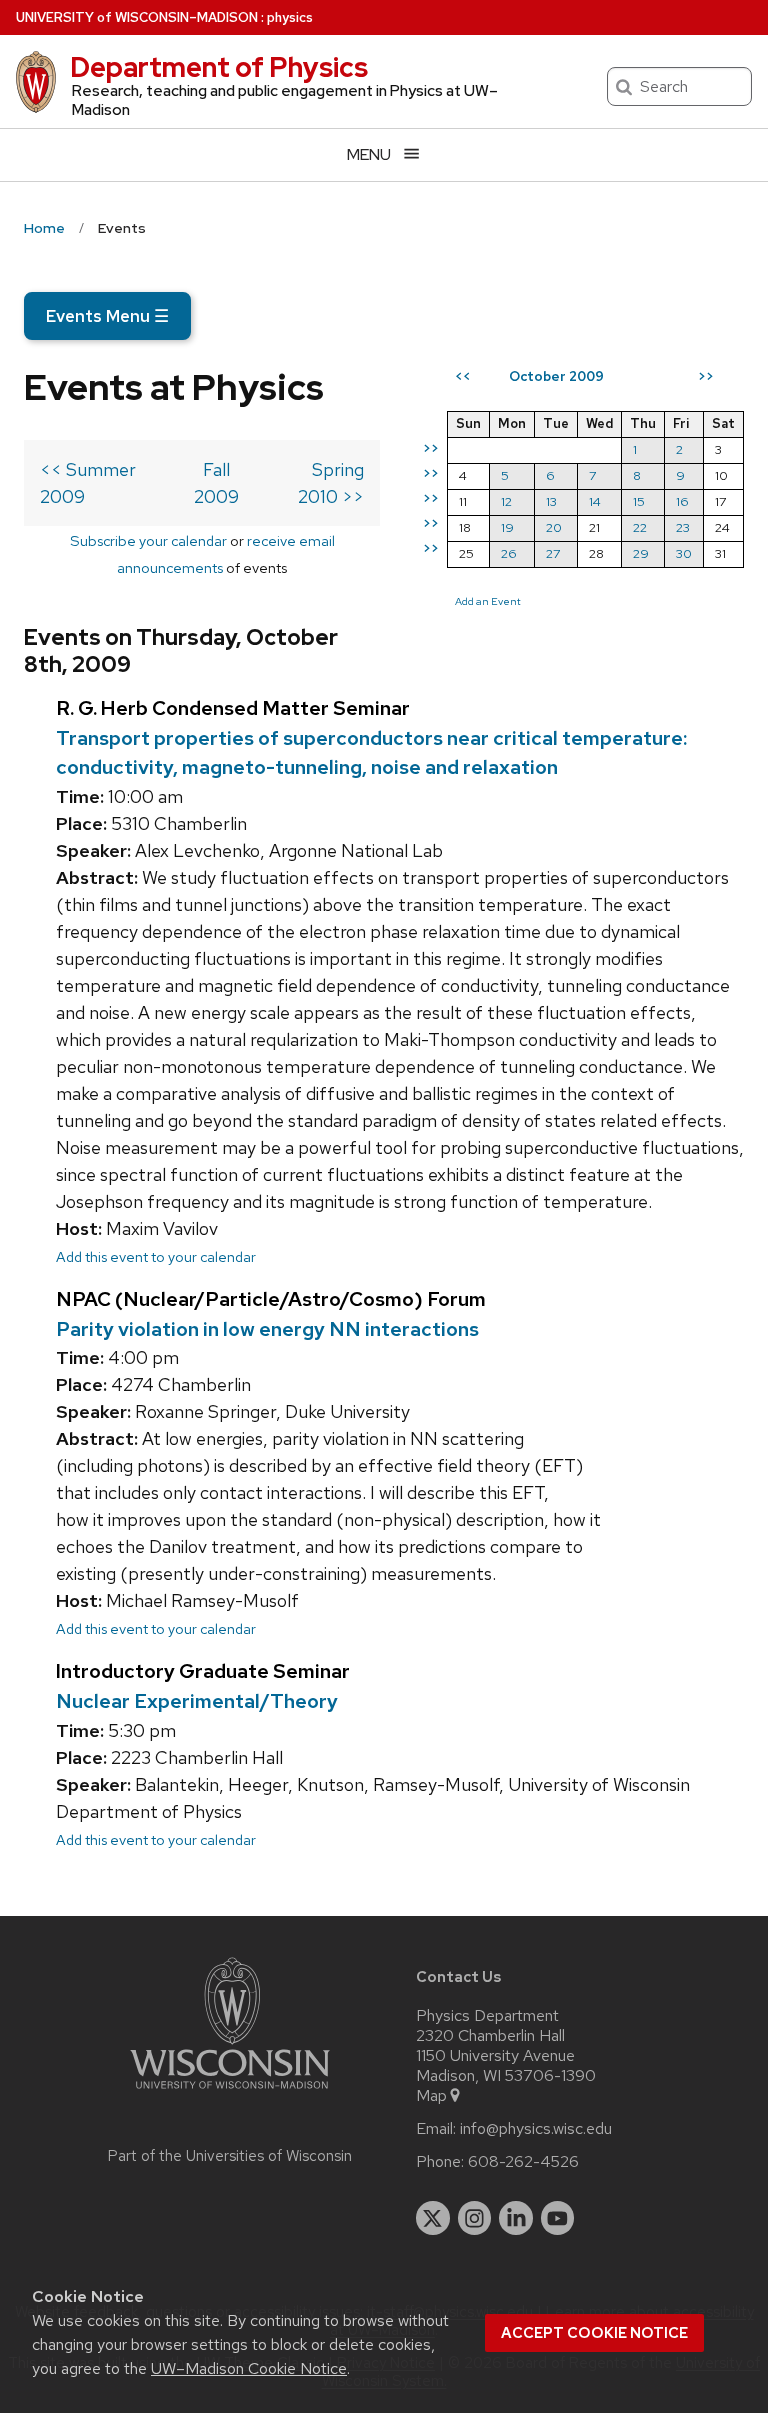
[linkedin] (516, 2218)
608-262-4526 (523, 2162)
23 (683, 527)
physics (290, 17)
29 (641, 553)
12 (506, 501)
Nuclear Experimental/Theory (197, 1701)
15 (639, 501)
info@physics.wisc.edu (536, 2129)
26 (509, 553)
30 (684, 553)
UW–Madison (137, 17)
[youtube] (558, 2218)
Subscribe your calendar (148, 540)
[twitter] (433, 2218)
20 (554, 527)
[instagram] (475, 2218)
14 (595, 501)
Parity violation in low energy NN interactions (267, 1329)
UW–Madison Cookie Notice (249, 2368)
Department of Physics (219, 67)
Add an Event (488, 601)
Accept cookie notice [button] (594, 2333)
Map (431, 2096)
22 (640, 527)
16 (682, 501)
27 (553, 553)
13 (551, 501)
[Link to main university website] (230, 2092)
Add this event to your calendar (156, 1256)
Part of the (230, 2156)
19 (507, 527)
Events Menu (107, 316)
